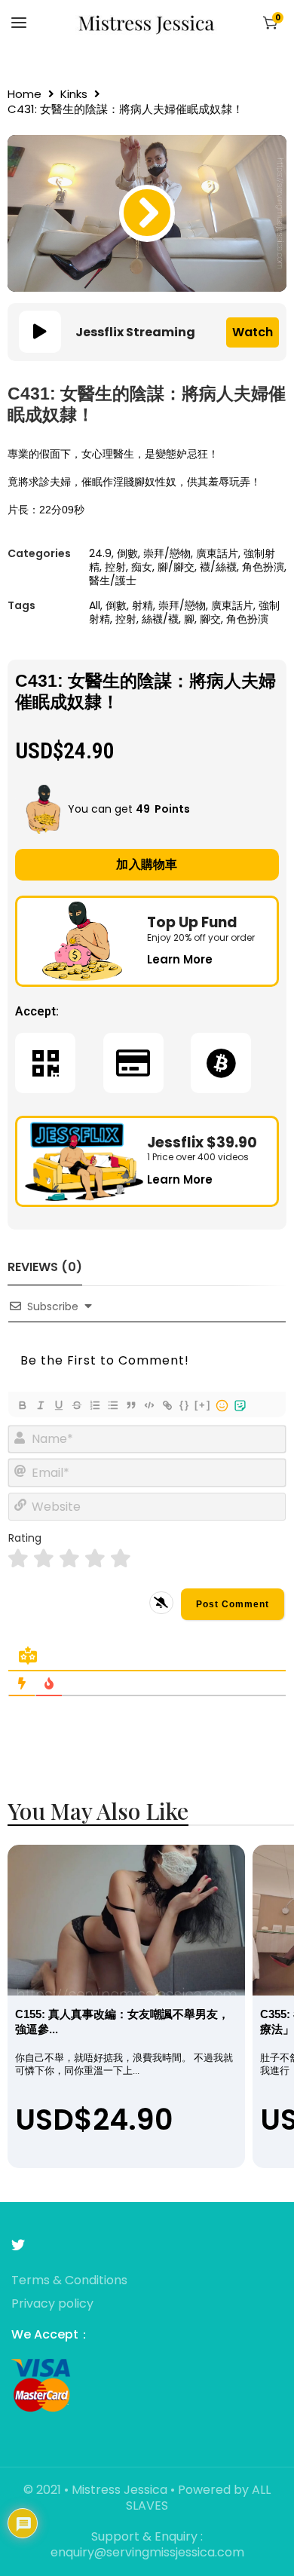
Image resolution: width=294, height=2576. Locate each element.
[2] (44, 1559)
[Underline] (58, 1405)
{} (185, 1405)
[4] (95, 1559)
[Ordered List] (94, 1405)
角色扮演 (263, 567)
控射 (115, 567)
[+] (203, 1405)
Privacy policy (52, 2304)
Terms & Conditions (69, 2281)
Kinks (74, 94)
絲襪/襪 (160, 619)
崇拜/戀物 (167, 553)
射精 (142, 605)
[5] (121, 1559)
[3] (69, 1559)
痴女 (142, 567)
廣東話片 (217, 553)
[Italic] (40, 1405)
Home (24, 94)
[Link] (167, 1405)
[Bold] (22, 1405)
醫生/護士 (113, 580)
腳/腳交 (176, 567)
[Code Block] (149, 1405)
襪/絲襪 (218, 567)
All (95, 605)
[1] (18, 1559)
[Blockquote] (130, 1405)
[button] (147, 213)
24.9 (100, 553)
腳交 (210, 619)
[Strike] (76, 1405)
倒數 (127, 553)
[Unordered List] (112, 1405)
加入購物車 (147, 864)
